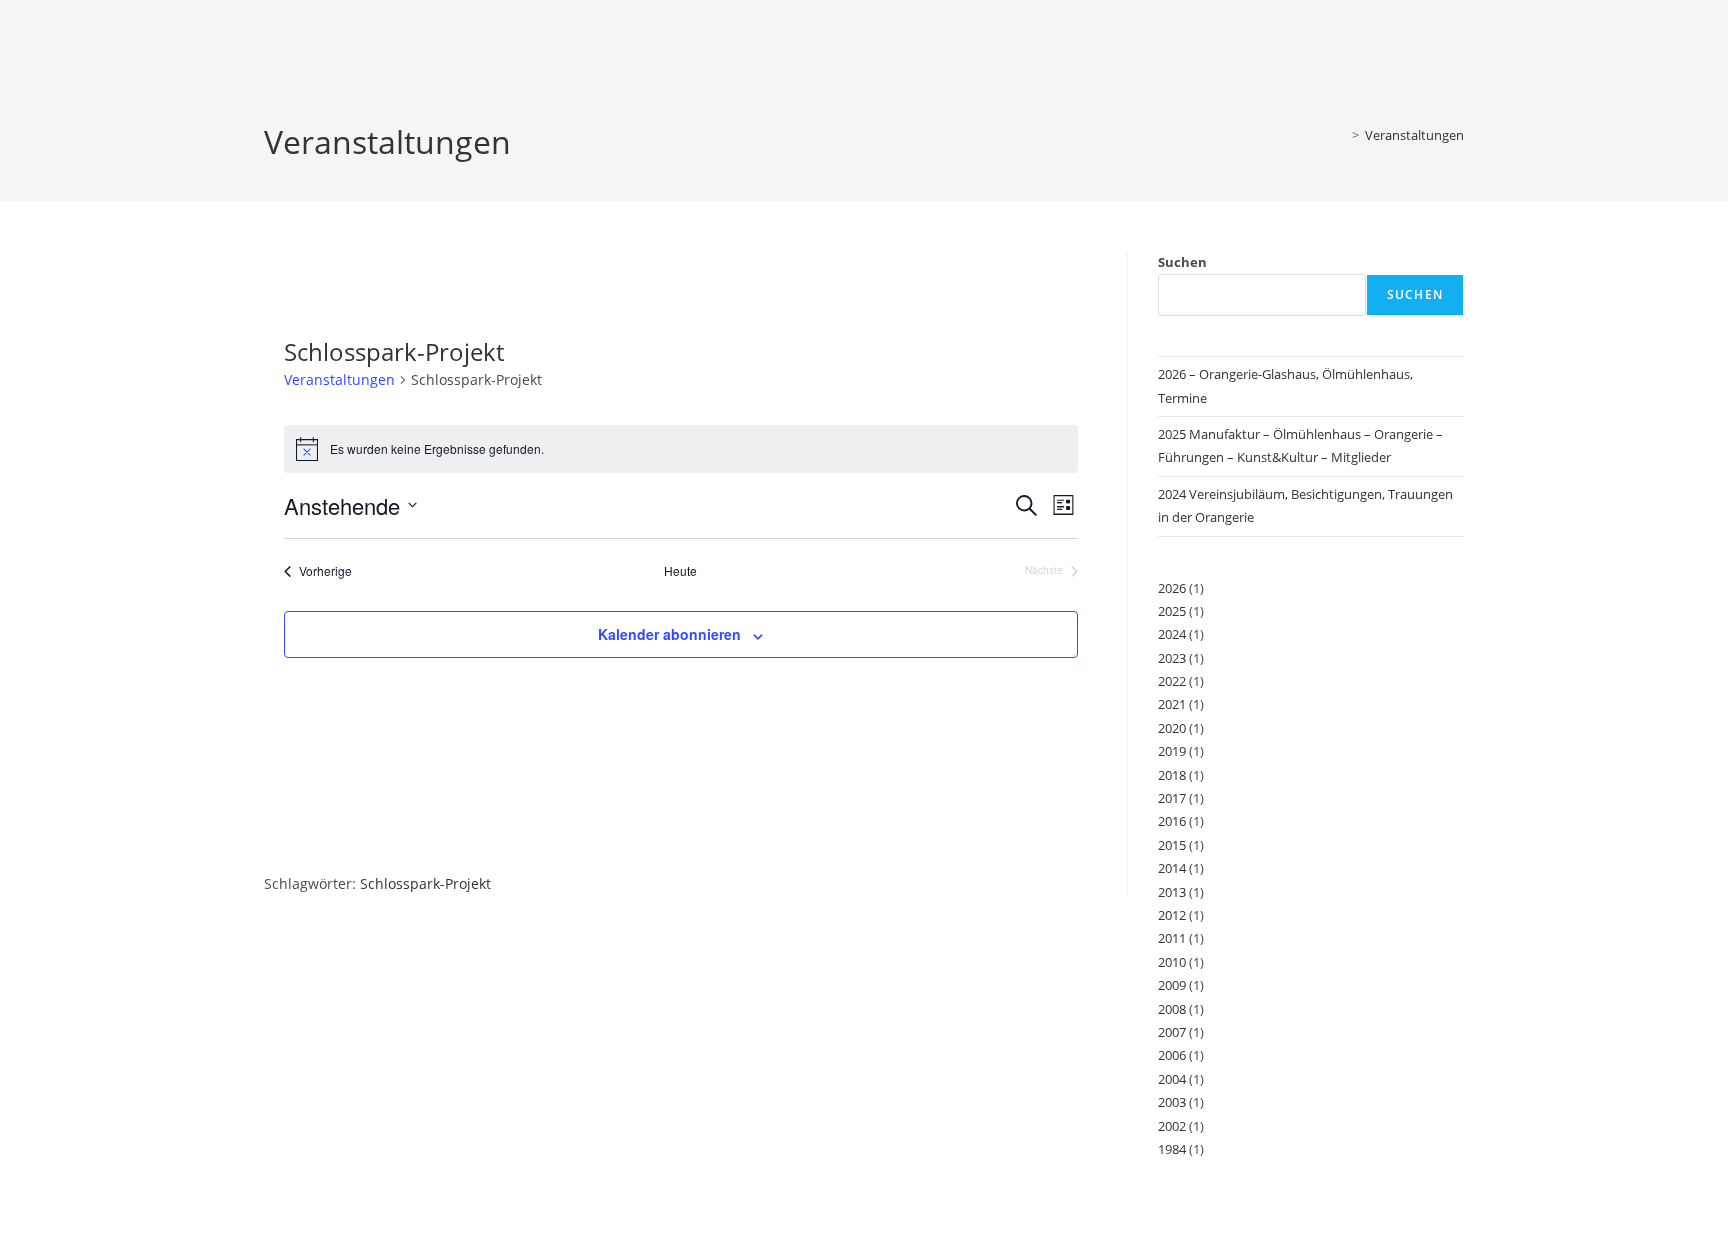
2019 (1172, 751)
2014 (1172, 868)
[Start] (1341, 135)
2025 (1172, 611)
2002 (1172, 1126)
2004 (1172, 1079)
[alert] (681, 449)
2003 (1172, 1102)
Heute (680, 571)
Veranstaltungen (1414, 135)
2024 (1172, 634)
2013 (1172, 892)
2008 (1172, 1009)
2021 (1172, 704)
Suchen (1182, 262)
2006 (1172, 1055)
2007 (1172, 1032)
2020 (1172, 728)
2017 (1172, 798)
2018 (1172, 775)
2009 (1172, 985)
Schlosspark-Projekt (425, 883)
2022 (1172, 681)
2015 (1172, 845)
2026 (1172, 588)
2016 (1172, 821)
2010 (1172, 962)
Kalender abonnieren (669, 634)
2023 (1172, 658)
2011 (1172, 938)
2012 (1172, 915)
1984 (1172, 1149)
